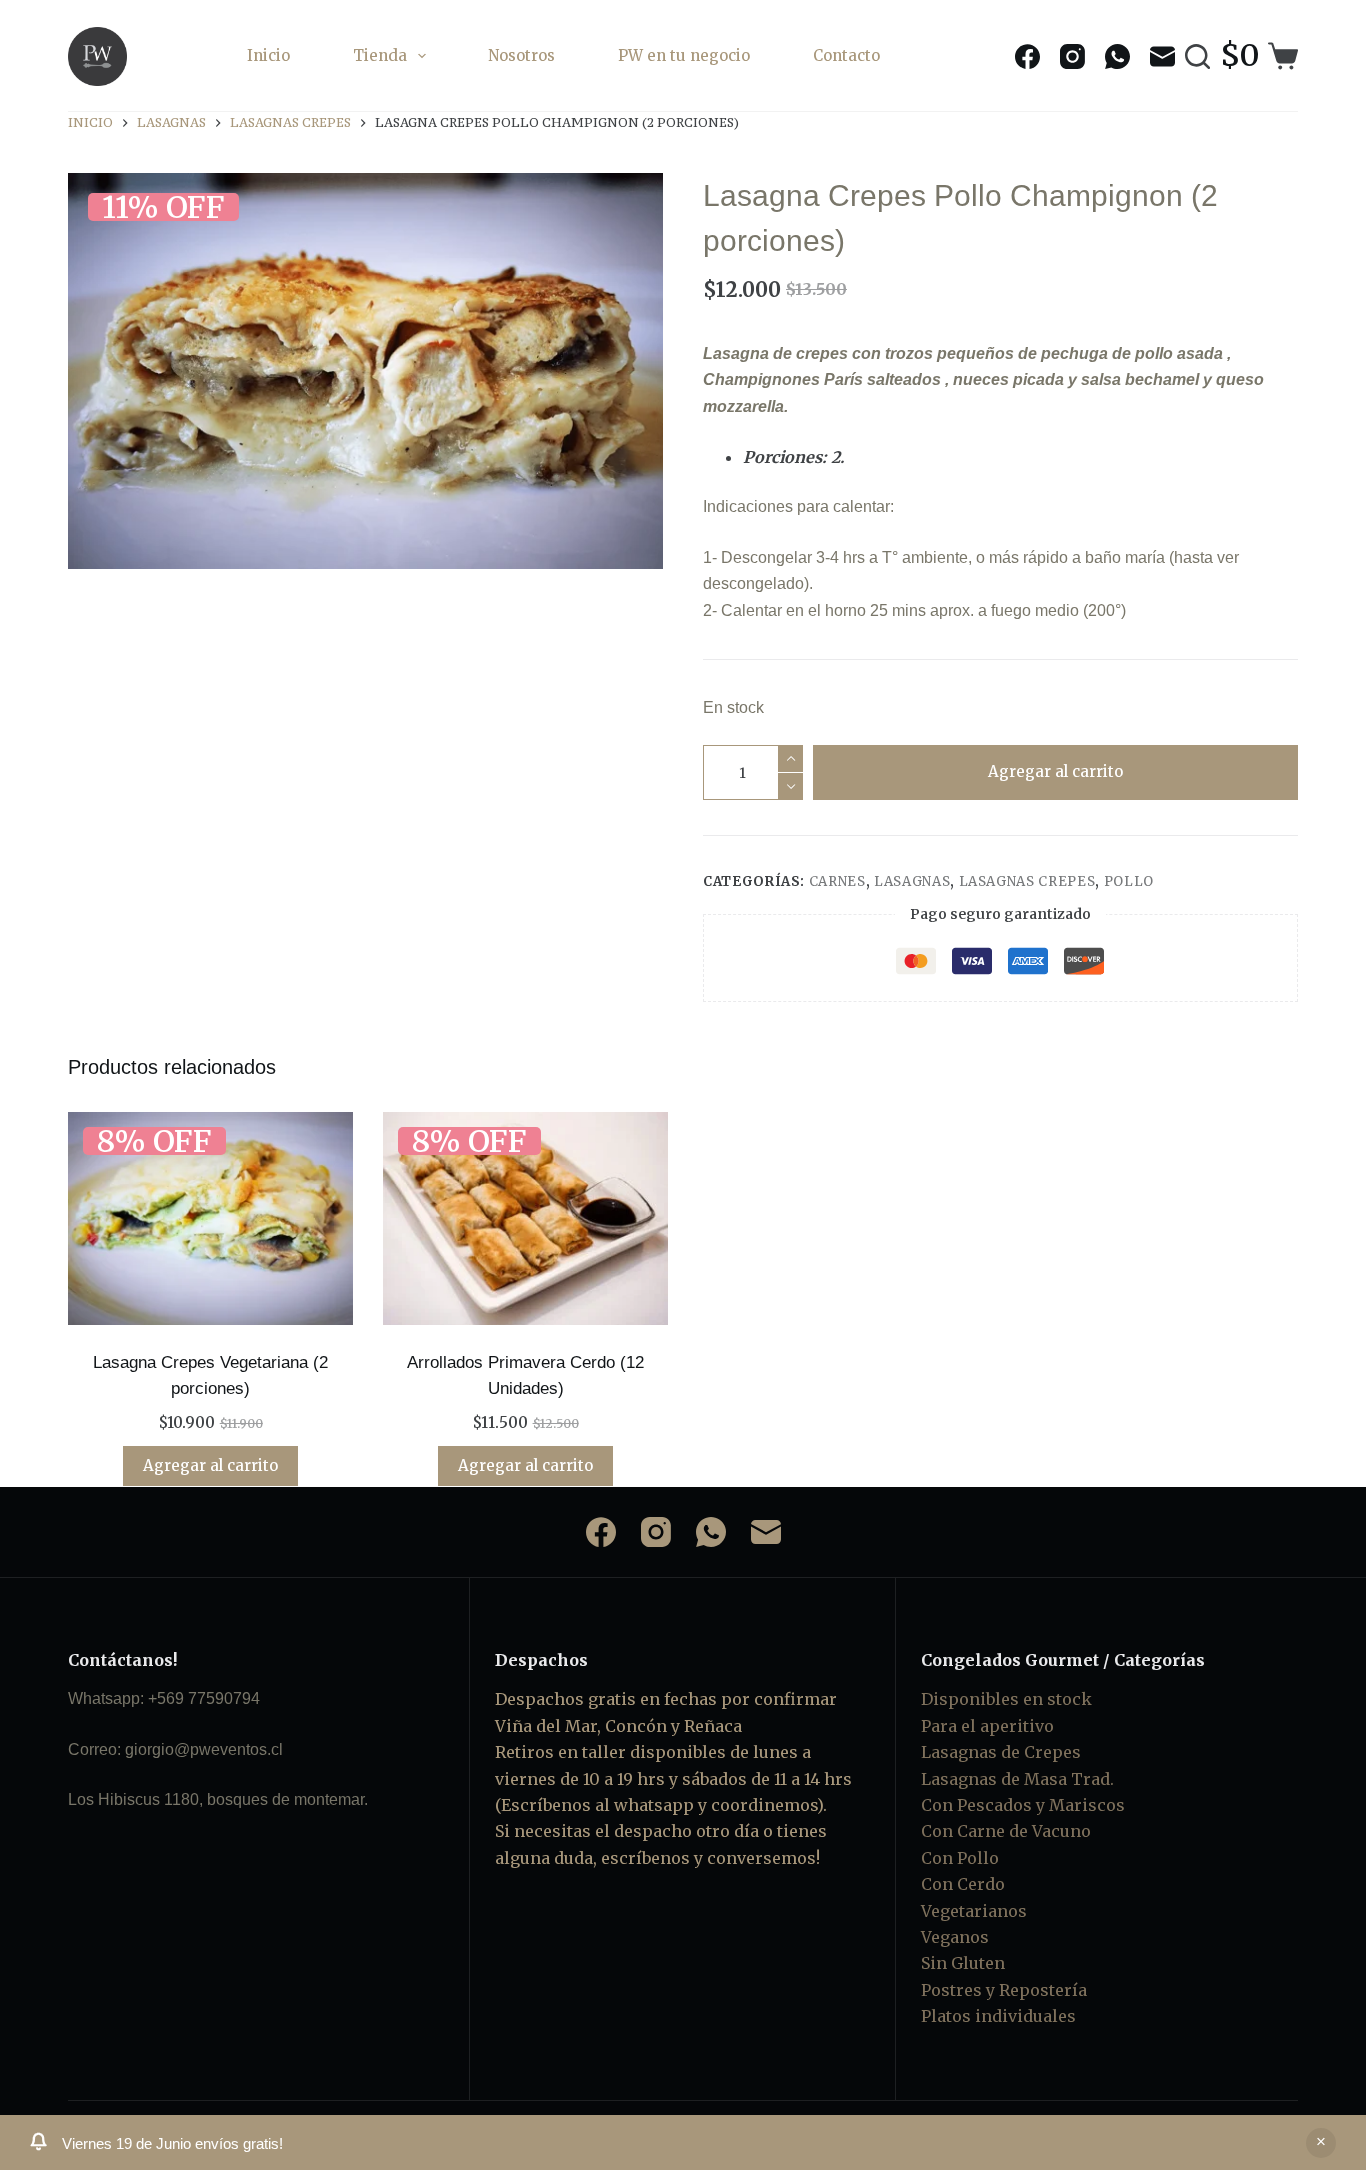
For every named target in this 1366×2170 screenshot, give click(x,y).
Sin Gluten (963, 1963)
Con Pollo (960, 1858)
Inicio (268, 55)
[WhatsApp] (1117, 56)
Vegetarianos (974, 1911)
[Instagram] (1072, 56)
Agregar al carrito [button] (210, 1465)
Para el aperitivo (987, 1726)
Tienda (380, 55)
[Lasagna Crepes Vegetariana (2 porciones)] (210, 1219)
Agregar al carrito (1055, 771)
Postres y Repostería (1004, 1990)
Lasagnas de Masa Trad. (1017, 1779)
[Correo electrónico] (1162, 56)
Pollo (1129, 881)
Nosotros (521, 55)
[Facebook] (1027, 56)
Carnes (837, 881)
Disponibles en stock (1006, 1699)
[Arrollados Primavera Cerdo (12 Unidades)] (525, 1219)
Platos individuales (998, 2016)
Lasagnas (912, 881)
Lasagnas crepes (1027, 881)
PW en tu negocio (684, 55)
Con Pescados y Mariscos (1023, 1805)
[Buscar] (1197, 56)
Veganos (955, 1937)
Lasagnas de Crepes (1001, 1752)
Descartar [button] (1321, 2143)
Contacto (846, 55)
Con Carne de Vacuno (1006, 1831)
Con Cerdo (963, 1884)
